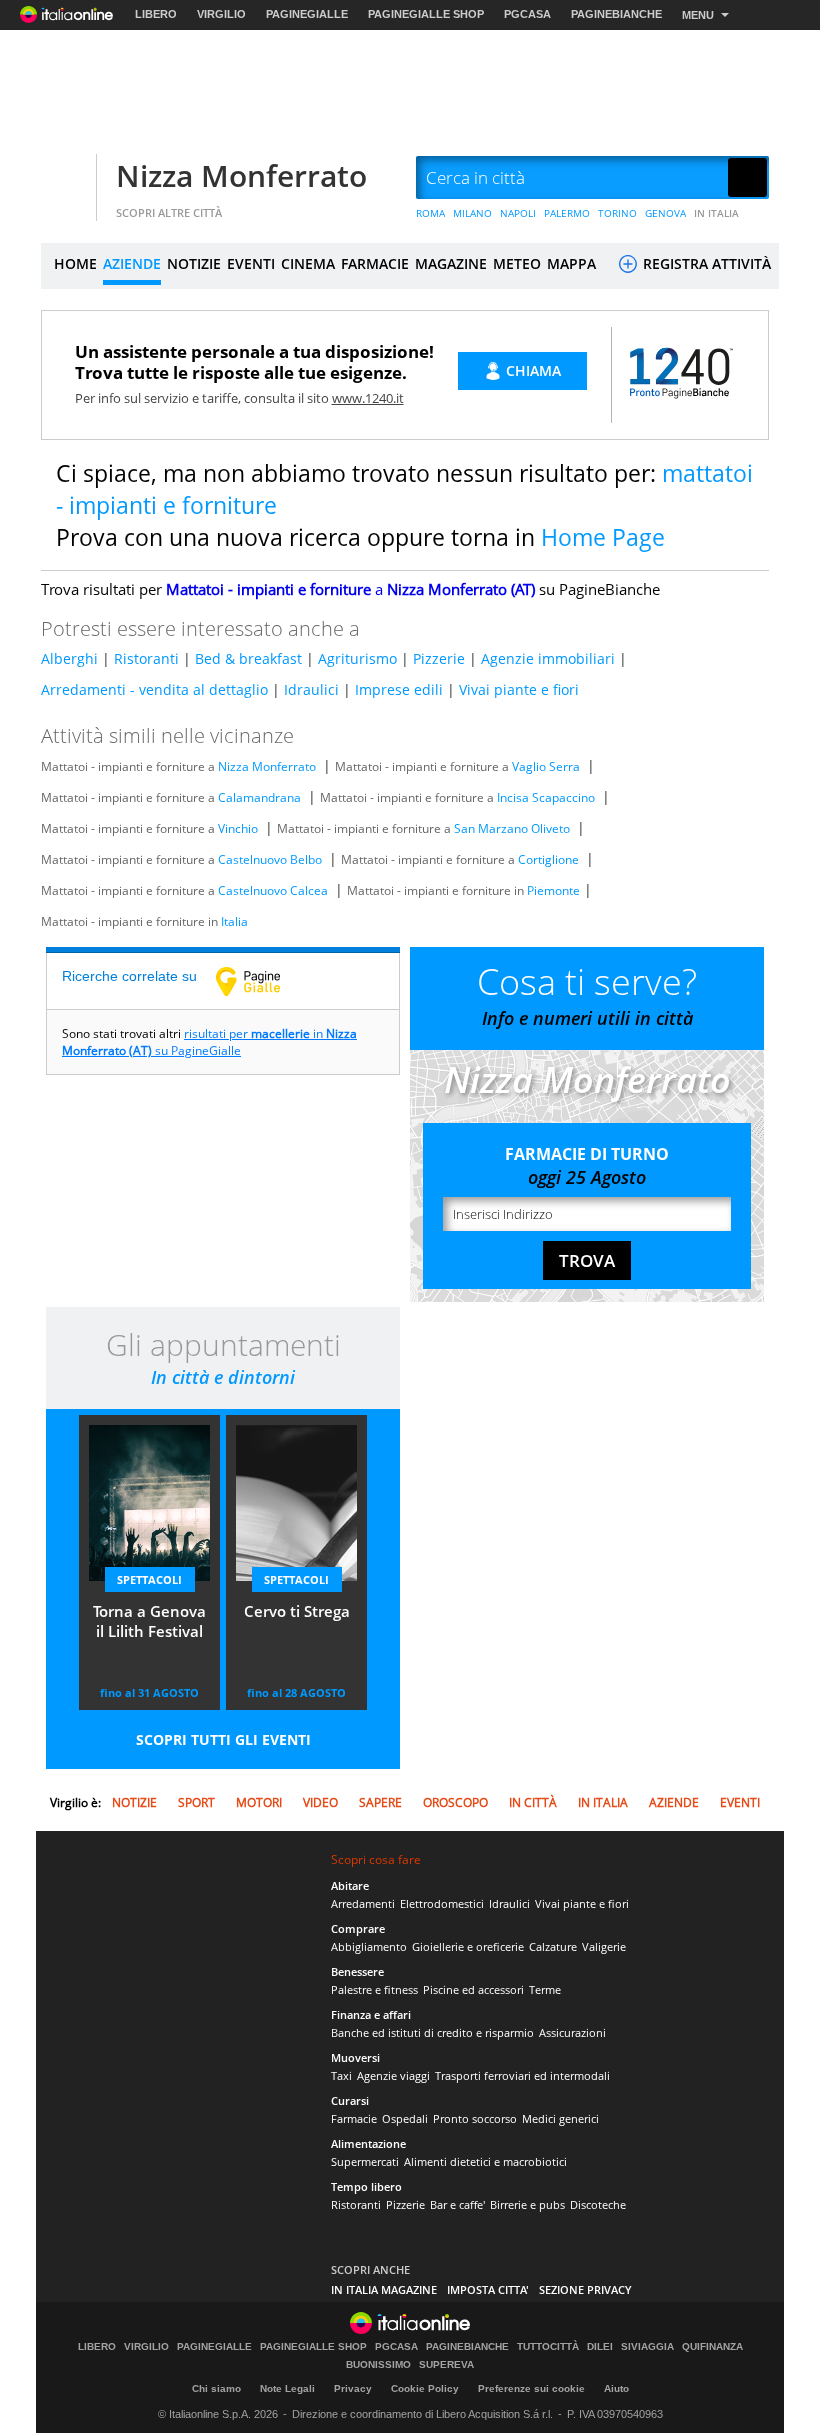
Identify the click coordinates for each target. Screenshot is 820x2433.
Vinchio (238, 828)
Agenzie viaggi (393, 2075)
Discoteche (598, 2204)
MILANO (472, 213)
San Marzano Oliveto (512, 828)
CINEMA (308, 263)
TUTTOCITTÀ (548, 2347)
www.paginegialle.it (263, 981)
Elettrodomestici (442, 1903)
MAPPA (571, 263)
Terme (545, 1989)
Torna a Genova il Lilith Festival (149, 1621)
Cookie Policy (425, 2388)
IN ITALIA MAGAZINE (384, 2289)
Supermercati (365, 2161)
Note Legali (287, 2388)
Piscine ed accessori (473, 1989)
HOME (75, 263)
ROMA (430, 213)
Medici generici (560, 2118)
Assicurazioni (572, 2032)
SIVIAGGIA (647, 2347)
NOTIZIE (194, 263)
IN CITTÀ (533, 1802)
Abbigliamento (369, 1946)
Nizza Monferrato (241, 175)
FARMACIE (375, 263)
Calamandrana (259, 797)
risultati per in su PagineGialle (209, 1042)
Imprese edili (399, 689)
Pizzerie (439, 658)
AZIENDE (132, 263)
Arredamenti (363, 1903)
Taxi (341, 2075)
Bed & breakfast (248, 658)
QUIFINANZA (712, 2347)
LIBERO (156, 14)
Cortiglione (548, 859)
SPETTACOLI (149, 1579)
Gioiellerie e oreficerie (468, 1946)
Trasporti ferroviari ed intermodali (522, 2075)
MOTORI (259, 1802)
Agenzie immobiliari (548, 658)
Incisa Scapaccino (546, 797)
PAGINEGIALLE (307, 14)
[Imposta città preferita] (66, 178)
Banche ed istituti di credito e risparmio (432, 2032)
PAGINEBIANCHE (616, 14)
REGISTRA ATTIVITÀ (705, 263)
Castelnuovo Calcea (273, 890)
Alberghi (69, 658)
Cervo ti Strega (297, 1611)
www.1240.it (368, 398)
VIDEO (320, 1802)
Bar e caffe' (457, 2204)
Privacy (353, 2388)
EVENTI (251, 263)
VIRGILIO (221, 14)
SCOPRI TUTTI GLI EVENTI (223, 1739)
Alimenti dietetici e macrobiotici (485, 2161)
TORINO (617, 213)
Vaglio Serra (546, 766)
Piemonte (553, 890)
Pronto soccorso (475, 2118)
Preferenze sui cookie (531, 2388)
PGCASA (527, 14)
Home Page (603, 537)
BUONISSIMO (378, 2365)
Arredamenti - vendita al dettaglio (154, 689)
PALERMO (567, 213)
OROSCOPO (455, 1802)
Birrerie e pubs (527, 2204)
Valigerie (604, 1946)
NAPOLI (518, 213)
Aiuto (616, 2388)
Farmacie (354, 2118)
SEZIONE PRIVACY (585, 2289)
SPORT (196, 1802)
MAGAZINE (451, 263)
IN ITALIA (716, 213)
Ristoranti (146, 658)
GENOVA (665, 213)
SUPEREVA (446, 2365)
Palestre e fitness (374, 1989)
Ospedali (405, 2118)
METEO (517, 263)
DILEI (600, 2347)
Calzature (553, 1946)
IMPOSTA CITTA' (488, 2289)
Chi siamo (216, 2388)
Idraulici (311, 689)
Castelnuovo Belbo (270, 859)
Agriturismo (357, 658)
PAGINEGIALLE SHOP (426, 14)
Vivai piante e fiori (519, 689)
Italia (234, 921)
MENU (698, 15)
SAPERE (380, 1802)
